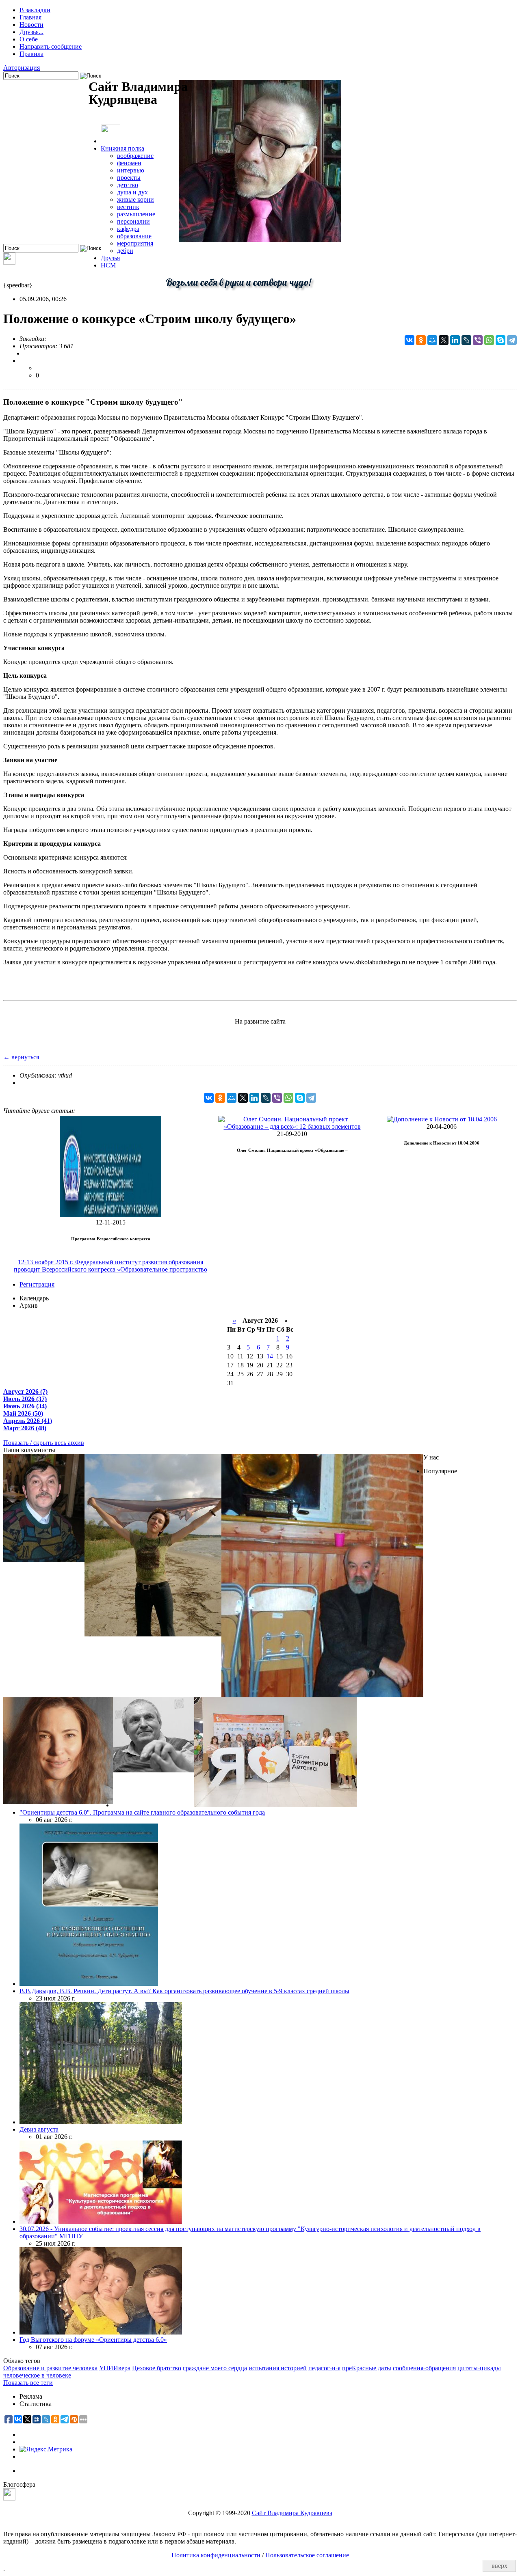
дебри (125, 251)
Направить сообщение (51, 46)
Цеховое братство (157, 2368)
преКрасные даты (367, 2368)
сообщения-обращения (424, 2368)
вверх (499, 2566)
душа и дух (132, 192)
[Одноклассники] (421, 340)
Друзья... (31, 32)
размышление (136, 214)
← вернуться (21, 1057)
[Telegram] (512, 340)
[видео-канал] (9, 262)
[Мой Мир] (432, 340)
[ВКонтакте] (409, 340)
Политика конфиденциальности (216, 2555)
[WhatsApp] (489, 340)
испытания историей (278, 2368)
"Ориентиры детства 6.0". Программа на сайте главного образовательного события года (142, 1812)
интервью (131, 170)
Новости (31, 25)
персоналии (133, 221)
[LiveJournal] (466, 340)
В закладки (35, 10)
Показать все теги (28, 2383)
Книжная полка (122, 148)
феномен (129, 163)
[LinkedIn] (455, 340)
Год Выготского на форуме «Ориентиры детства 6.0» (93, 2340)
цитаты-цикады (479, 2368)
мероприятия (135, 243)
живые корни (135, 199)
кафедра (128, 229)
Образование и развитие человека (50, 2368)
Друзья (110, 258)
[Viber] (478, 340)
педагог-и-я (324, 2368)
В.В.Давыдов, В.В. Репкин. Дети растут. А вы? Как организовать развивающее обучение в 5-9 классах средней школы (184, 1991)
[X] (444, 340)
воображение (135, 156)
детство (128, 185)
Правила (31, 54)
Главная (30, 17)
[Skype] (500, 340)
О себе (29, 39)
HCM (108, 265)
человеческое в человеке (37, 2375)
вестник (128, 207)
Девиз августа (39, 2129)
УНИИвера (115, 2368)
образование (134, 236)
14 (270, 1356)
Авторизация (22, 68)
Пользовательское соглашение (307, 2555)
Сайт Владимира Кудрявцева (292, 2513)
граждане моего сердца (215, 2368)
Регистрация (37, 1284)
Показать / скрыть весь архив (44, 1443)
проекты (129, 178)
